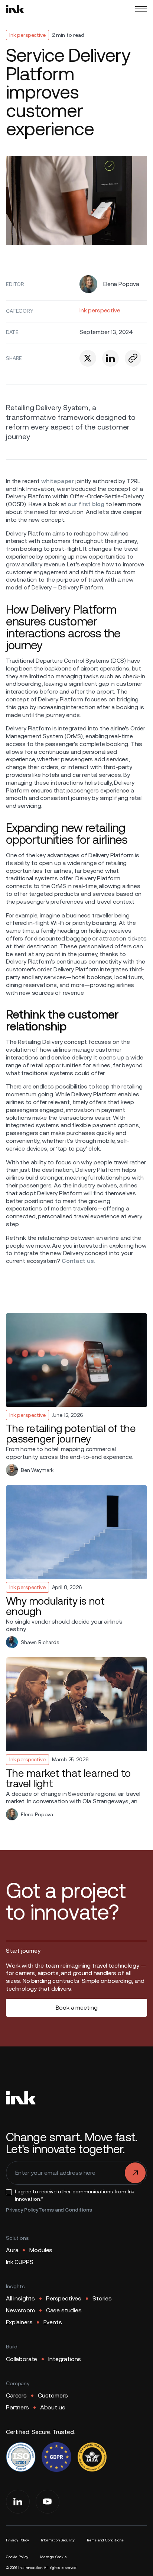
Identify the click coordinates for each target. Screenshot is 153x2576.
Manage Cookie (53, 2557)
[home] (15, 9)
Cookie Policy (17, 2557)
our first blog (86, 504)
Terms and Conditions (65, 2210)
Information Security (58, 2540)
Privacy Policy (22, 2210)
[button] (141, 9)
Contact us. (77, 1261)
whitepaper (57, 481)
